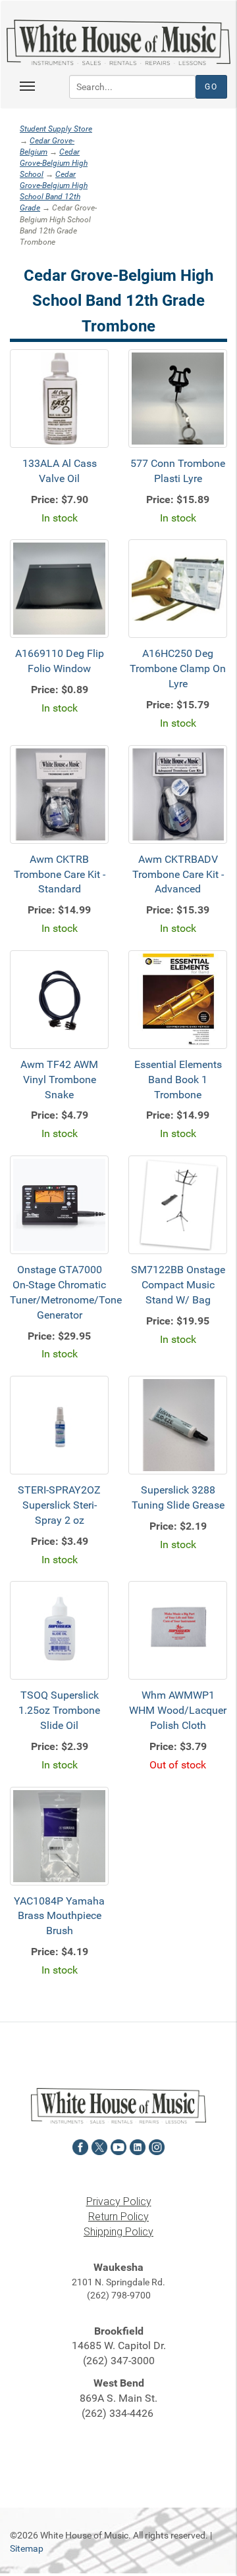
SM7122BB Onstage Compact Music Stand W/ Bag (178, 1285)
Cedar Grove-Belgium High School (54, 163)
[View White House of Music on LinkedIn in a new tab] (138, 2146)
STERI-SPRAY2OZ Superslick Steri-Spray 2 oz (59, 1505)
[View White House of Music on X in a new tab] (99, 2146)
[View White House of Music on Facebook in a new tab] (80, 2146)
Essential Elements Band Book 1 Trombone (178, 1080)
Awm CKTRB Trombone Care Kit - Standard (60, 874)
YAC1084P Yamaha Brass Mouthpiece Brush (59, 1916)
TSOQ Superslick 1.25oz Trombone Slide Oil (59, 1710)
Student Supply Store (56, 129)
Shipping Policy (118, 2232)
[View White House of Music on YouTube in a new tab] (118, 2146)
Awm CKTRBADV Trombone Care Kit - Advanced (178, 874)
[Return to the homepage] (118, 42)
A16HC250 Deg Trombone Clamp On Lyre (178, 668)
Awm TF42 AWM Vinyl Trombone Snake (59, 1080)
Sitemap (27, 2548)
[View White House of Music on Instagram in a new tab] (157, 2146)
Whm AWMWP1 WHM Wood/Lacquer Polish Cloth (178, 1710)
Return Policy (118, 2217)
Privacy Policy (119, 2201)
